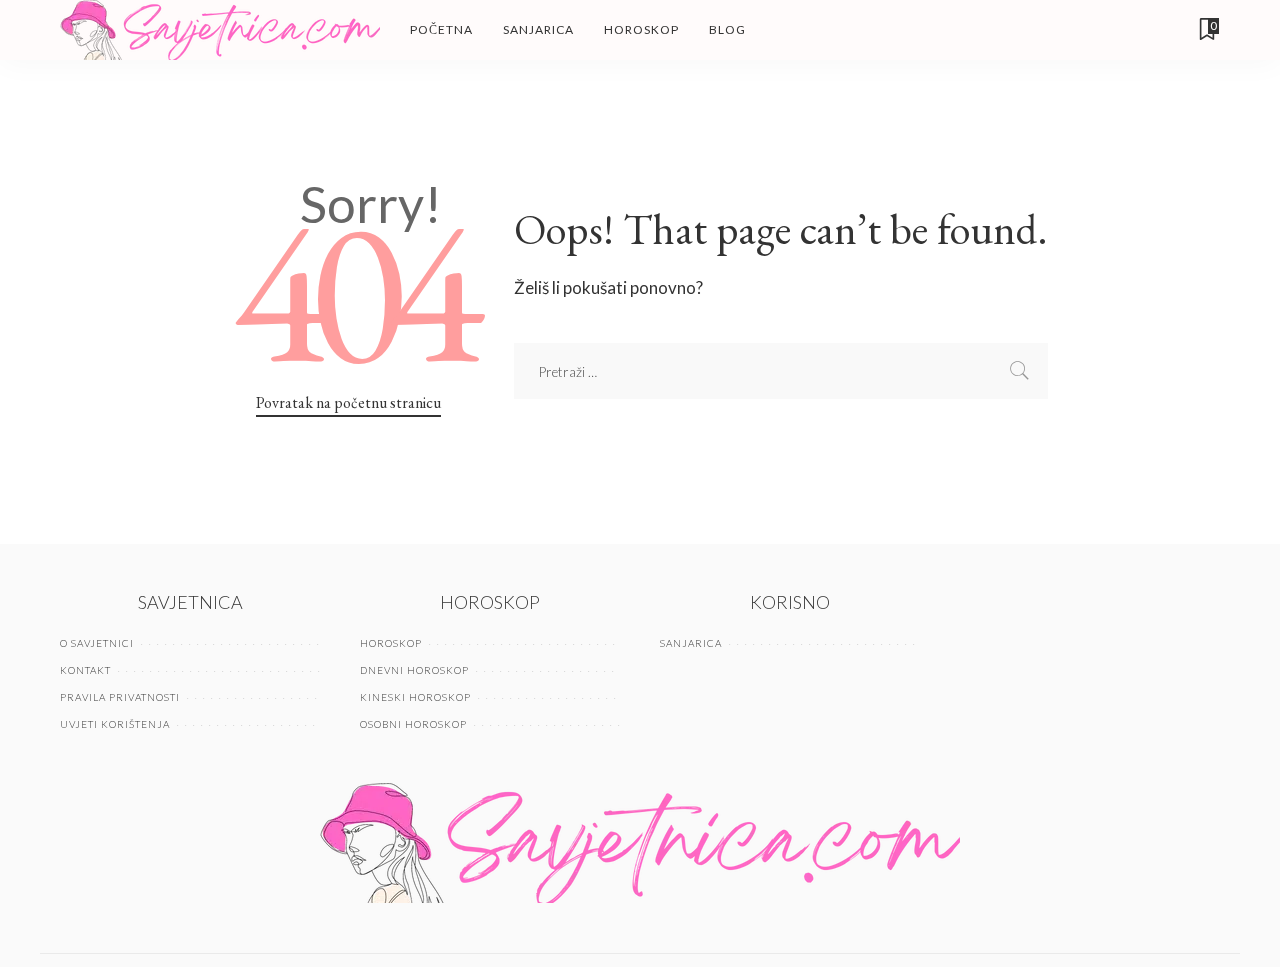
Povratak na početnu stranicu (348, 402)
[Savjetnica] (220, 30)
